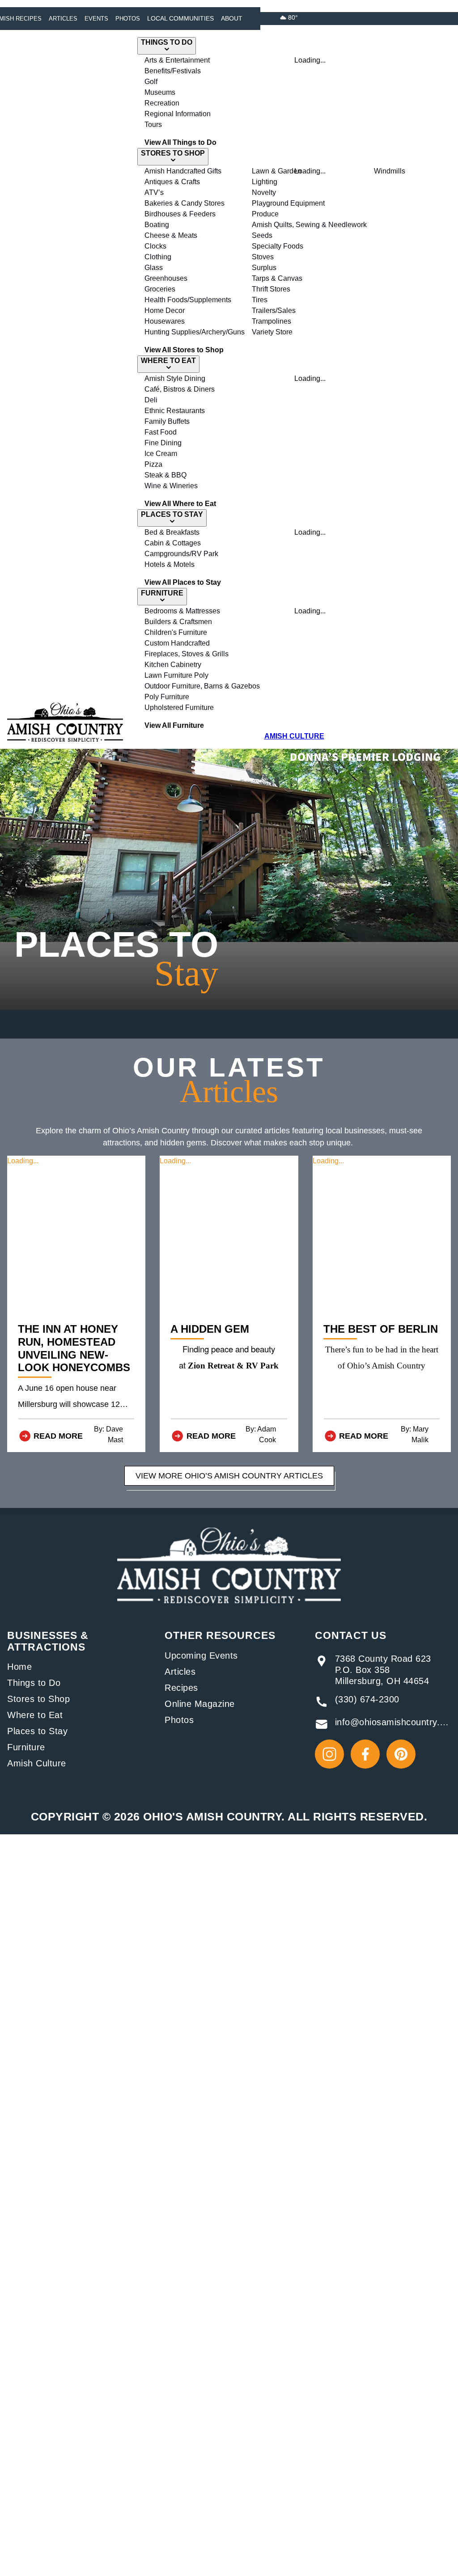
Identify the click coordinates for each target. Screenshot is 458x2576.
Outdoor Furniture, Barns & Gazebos (202, 686)
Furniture (26, 1747)
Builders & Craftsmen (178, 622)
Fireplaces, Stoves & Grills (187, 654)
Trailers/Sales (274, 310)
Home (19, 1667)
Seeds (262, 235)
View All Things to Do (180, 142)
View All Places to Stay (183, 582)
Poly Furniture (167, 697)
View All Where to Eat (180, 504)
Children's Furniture (176, 632)
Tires (260, 300)
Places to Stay (37, 1731)
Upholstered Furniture (179, 707)
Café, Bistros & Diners (180, 389)
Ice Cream (161, 454)
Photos (128, 19)
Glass (154, 268)
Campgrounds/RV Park (181, 554)
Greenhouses (166, 278)
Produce (265, 214)
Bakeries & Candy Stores (184, 203)
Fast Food (161, 432)
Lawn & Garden (277, 171)
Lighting (265, 182)
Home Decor (165, 310)
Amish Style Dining (175, 378)
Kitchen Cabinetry (173, 665)
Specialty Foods (278, 246)
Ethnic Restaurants (175, 411)
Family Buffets (167, 421)
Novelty (264, 192)
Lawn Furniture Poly (176, 675)
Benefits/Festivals (173, 71)
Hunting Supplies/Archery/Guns (195, 332)
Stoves (263, 257)
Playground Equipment (288, 203)
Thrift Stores (271, 289)
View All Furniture (174, 725)
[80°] (283, 17)
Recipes (181, 1688)
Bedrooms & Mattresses (182, 611)
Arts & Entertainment (177, 60)
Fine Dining (163, 443)
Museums (160, 92)
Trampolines (271, 321)
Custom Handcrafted (177, 643)
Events (96, 19)
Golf (151, 82)
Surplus (264, 268)
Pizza (153, 464)
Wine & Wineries (171, 486)
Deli (151, 400)
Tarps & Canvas (277, 278)
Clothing (158, 257)
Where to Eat (35, 1715)
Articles (63, 19)
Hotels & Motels (170, 564)
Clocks (155, 246)
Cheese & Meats (171, 235)
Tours (153, 125)
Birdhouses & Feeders (180, 214)
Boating (157, 225)
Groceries (160, 289)
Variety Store (272, 332)
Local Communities (180, 18)
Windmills (390, 171)
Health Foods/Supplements (188, 300)
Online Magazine (200, 1704)
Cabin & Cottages (173, 543)
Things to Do (34, 1683)
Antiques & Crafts (172, 182)
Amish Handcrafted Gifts (183, 171)
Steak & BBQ (165, 475)
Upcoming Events (201, 1655)
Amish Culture (37, 1763)
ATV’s (154, 192)
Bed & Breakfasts (172, 532)
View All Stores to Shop (184, 350)
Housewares (165, 321)
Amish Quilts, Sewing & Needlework (309, 225)
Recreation (162, 103)
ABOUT (232, 18)
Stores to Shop (38, 1699)
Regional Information (178, 114)
